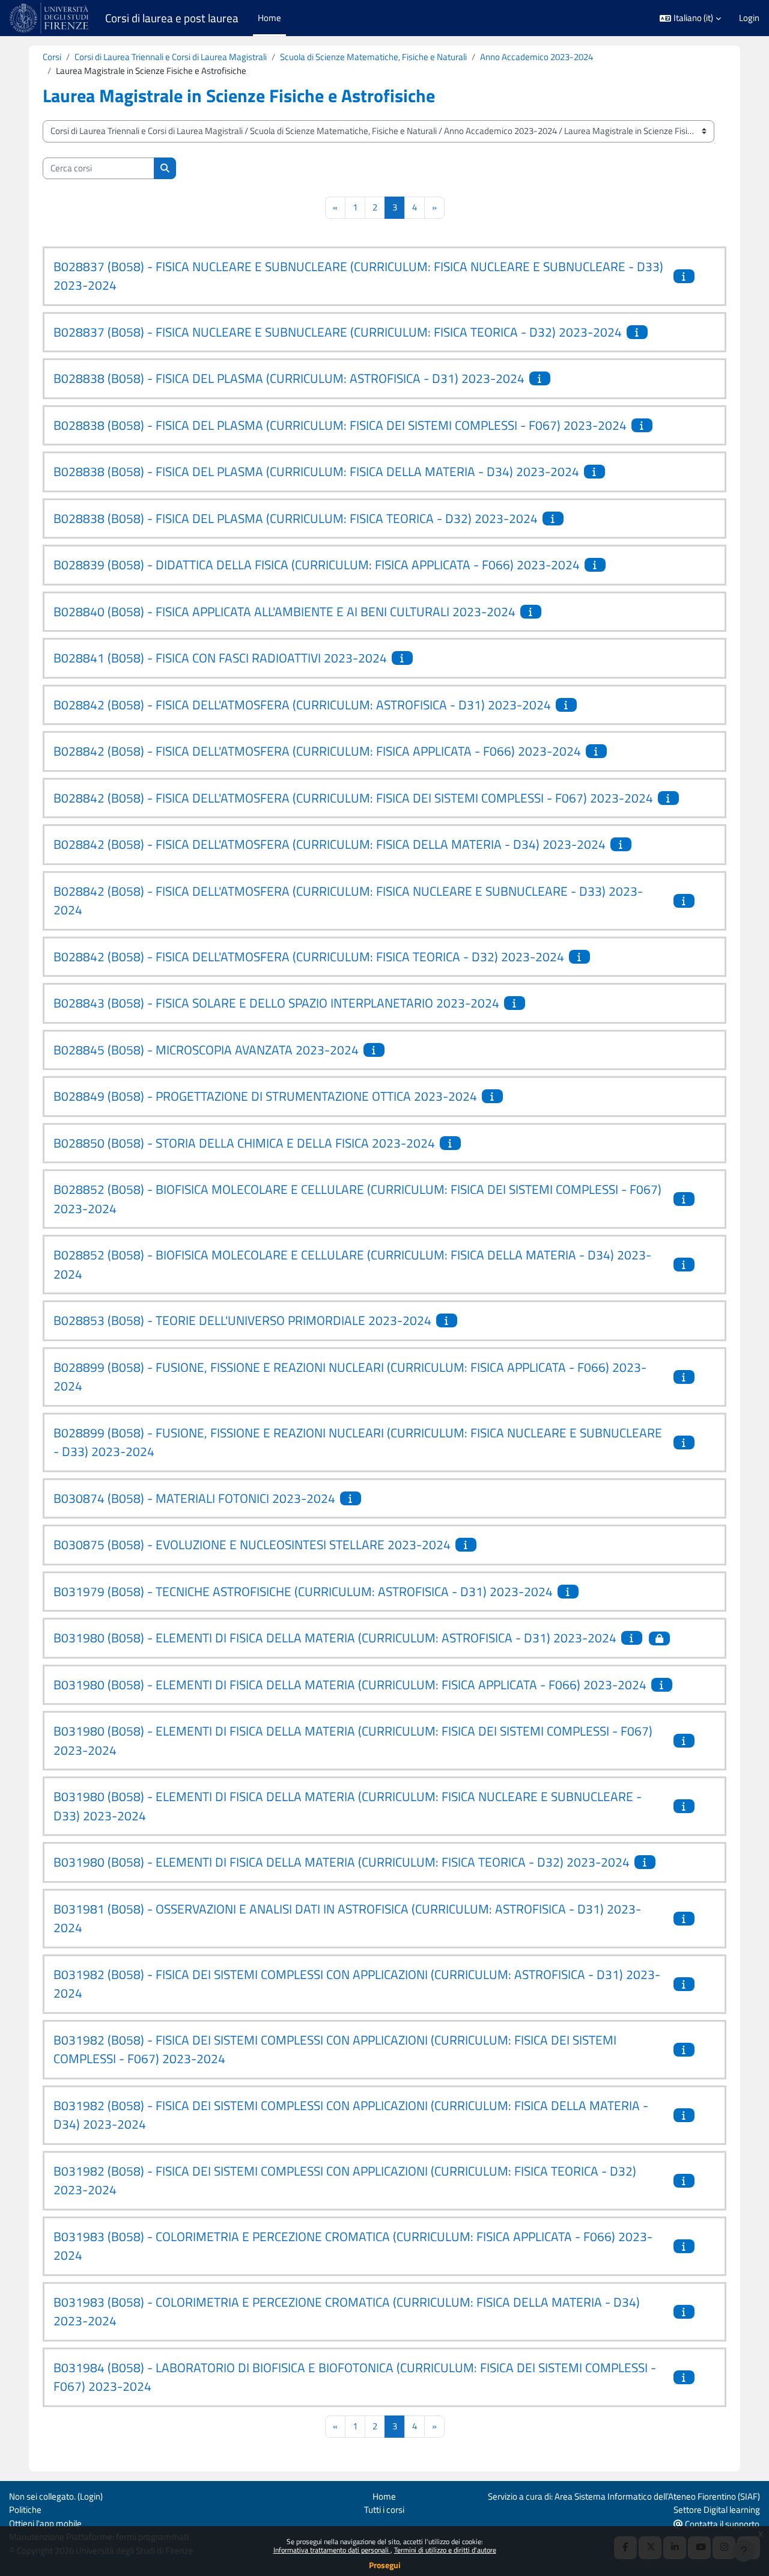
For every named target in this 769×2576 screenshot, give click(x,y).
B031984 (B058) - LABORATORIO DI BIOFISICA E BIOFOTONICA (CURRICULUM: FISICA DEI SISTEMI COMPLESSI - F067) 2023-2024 (355, 2377)
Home (384, 2496)
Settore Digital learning (717, 2510)
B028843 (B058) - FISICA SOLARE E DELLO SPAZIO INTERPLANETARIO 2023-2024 (276, 1003)
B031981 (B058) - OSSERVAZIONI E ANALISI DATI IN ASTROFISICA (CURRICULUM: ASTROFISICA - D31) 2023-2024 (347, 1918)
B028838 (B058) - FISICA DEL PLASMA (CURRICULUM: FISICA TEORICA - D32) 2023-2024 (296, 518)
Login (749, 18)
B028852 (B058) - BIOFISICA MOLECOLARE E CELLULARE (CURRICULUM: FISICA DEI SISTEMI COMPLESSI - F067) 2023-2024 (357, 1199)
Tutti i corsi (384, 2510)
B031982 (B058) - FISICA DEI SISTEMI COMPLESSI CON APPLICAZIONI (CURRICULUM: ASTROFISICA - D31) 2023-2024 (357, 1984)
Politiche (25, 2510)
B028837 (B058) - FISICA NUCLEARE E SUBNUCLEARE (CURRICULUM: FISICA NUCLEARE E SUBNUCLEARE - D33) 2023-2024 (358, 276)
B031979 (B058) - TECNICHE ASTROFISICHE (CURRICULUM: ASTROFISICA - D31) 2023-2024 (303, 1591)
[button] (690, 18)
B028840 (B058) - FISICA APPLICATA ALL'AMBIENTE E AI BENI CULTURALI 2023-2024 (284, 611)
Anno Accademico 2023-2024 (536, 57)
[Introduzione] (685, 276)
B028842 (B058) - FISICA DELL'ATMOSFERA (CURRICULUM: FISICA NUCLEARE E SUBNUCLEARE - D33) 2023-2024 (348, 901)
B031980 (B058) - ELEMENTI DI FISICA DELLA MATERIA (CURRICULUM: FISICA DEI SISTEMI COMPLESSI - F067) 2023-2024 (353, 1740)
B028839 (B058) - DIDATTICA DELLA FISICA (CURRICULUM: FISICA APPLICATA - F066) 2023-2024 (317, 564)
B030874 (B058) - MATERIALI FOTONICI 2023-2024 (194, 1498)
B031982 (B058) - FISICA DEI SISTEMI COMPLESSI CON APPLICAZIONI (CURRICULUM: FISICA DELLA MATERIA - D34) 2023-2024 (351, 2115)
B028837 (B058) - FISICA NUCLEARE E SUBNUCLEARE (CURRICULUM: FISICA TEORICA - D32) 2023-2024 (338, 332)
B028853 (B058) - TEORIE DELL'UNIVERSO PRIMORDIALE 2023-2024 (242, 1320)
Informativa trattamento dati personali (332, 2550)
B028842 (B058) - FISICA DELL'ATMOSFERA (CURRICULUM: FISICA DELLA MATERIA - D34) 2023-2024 (330, 844)
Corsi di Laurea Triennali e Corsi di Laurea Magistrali (171, 57)
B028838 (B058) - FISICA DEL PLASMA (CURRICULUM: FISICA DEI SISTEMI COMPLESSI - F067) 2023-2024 (340, 425)
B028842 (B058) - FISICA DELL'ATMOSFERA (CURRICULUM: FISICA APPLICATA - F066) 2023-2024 (317, 751)
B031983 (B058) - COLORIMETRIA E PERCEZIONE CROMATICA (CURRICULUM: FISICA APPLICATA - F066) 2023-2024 (353, 2246)
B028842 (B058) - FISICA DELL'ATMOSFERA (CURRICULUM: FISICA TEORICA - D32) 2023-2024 (309, 956)
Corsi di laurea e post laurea (172, 18)
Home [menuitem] (269, 18)
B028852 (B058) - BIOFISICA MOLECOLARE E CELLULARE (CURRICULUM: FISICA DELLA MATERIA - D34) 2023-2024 (352, 1264)
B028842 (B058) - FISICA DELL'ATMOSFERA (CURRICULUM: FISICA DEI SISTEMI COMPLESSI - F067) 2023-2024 (353, 798)
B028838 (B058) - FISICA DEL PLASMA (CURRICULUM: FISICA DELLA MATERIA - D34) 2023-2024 (316, 471)
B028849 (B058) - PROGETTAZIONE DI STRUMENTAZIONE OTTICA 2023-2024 (265, 1096)
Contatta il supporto (721, 2524)
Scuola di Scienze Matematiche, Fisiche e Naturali (373, 57)
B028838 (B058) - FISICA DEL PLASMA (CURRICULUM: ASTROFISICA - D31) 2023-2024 (289, 378)
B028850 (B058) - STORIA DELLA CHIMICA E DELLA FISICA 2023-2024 (244, 1143)
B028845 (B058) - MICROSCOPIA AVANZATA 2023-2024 (206, 1050)
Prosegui (385, 2565)
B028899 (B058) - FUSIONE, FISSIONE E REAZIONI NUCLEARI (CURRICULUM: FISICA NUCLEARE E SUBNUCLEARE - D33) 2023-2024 (358, 1442)
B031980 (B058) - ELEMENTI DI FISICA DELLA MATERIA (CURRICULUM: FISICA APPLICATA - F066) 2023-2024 (350, 1684)
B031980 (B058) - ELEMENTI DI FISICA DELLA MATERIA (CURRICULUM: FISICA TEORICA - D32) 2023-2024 (342, 1862)
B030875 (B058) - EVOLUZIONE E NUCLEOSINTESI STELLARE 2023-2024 (252, 1544)
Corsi (52, 57)
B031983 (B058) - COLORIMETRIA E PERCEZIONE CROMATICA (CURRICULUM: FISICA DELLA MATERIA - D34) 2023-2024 (347, 2311)
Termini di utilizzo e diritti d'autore (445, 2550)
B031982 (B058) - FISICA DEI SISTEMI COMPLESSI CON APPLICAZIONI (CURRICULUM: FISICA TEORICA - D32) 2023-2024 (345, 2180)
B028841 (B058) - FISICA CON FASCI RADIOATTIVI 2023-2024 (220, 658)
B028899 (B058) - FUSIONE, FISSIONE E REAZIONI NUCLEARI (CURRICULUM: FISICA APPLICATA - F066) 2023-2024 (350, 1377)
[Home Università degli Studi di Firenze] (50, 18)
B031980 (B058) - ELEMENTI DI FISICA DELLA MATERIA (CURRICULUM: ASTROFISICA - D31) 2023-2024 (335, 1638)
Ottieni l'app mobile (45, 2523)
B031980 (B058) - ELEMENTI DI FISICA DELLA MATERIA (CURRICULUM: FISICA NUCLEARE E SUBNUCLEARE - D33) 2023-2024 (348, 1806)
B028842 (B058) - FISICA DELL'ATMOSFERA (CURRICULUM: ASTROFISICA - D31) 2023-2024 (302, 705)
